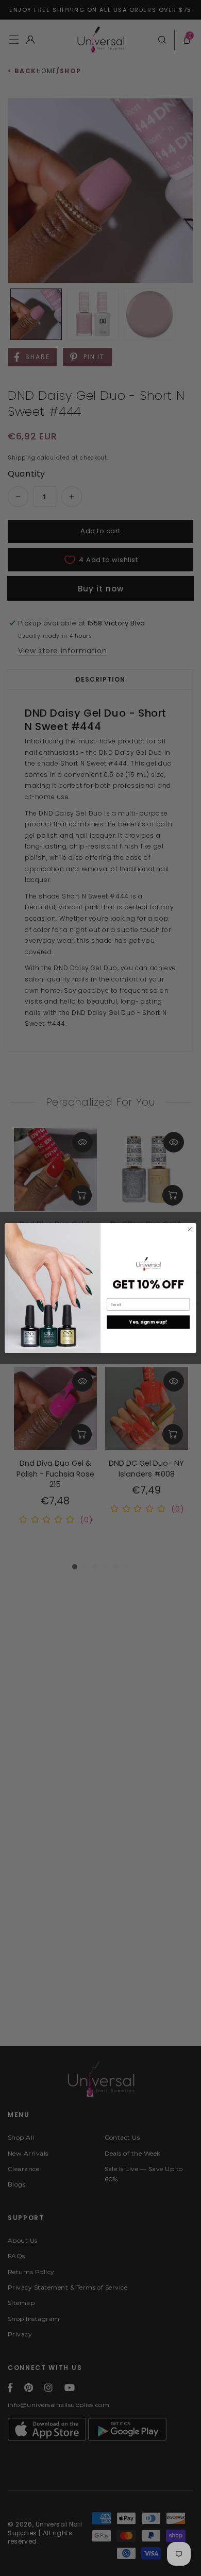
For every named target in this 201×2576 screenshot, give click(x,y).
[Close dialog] (190, 1230)
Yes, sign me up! (148, 1322)
